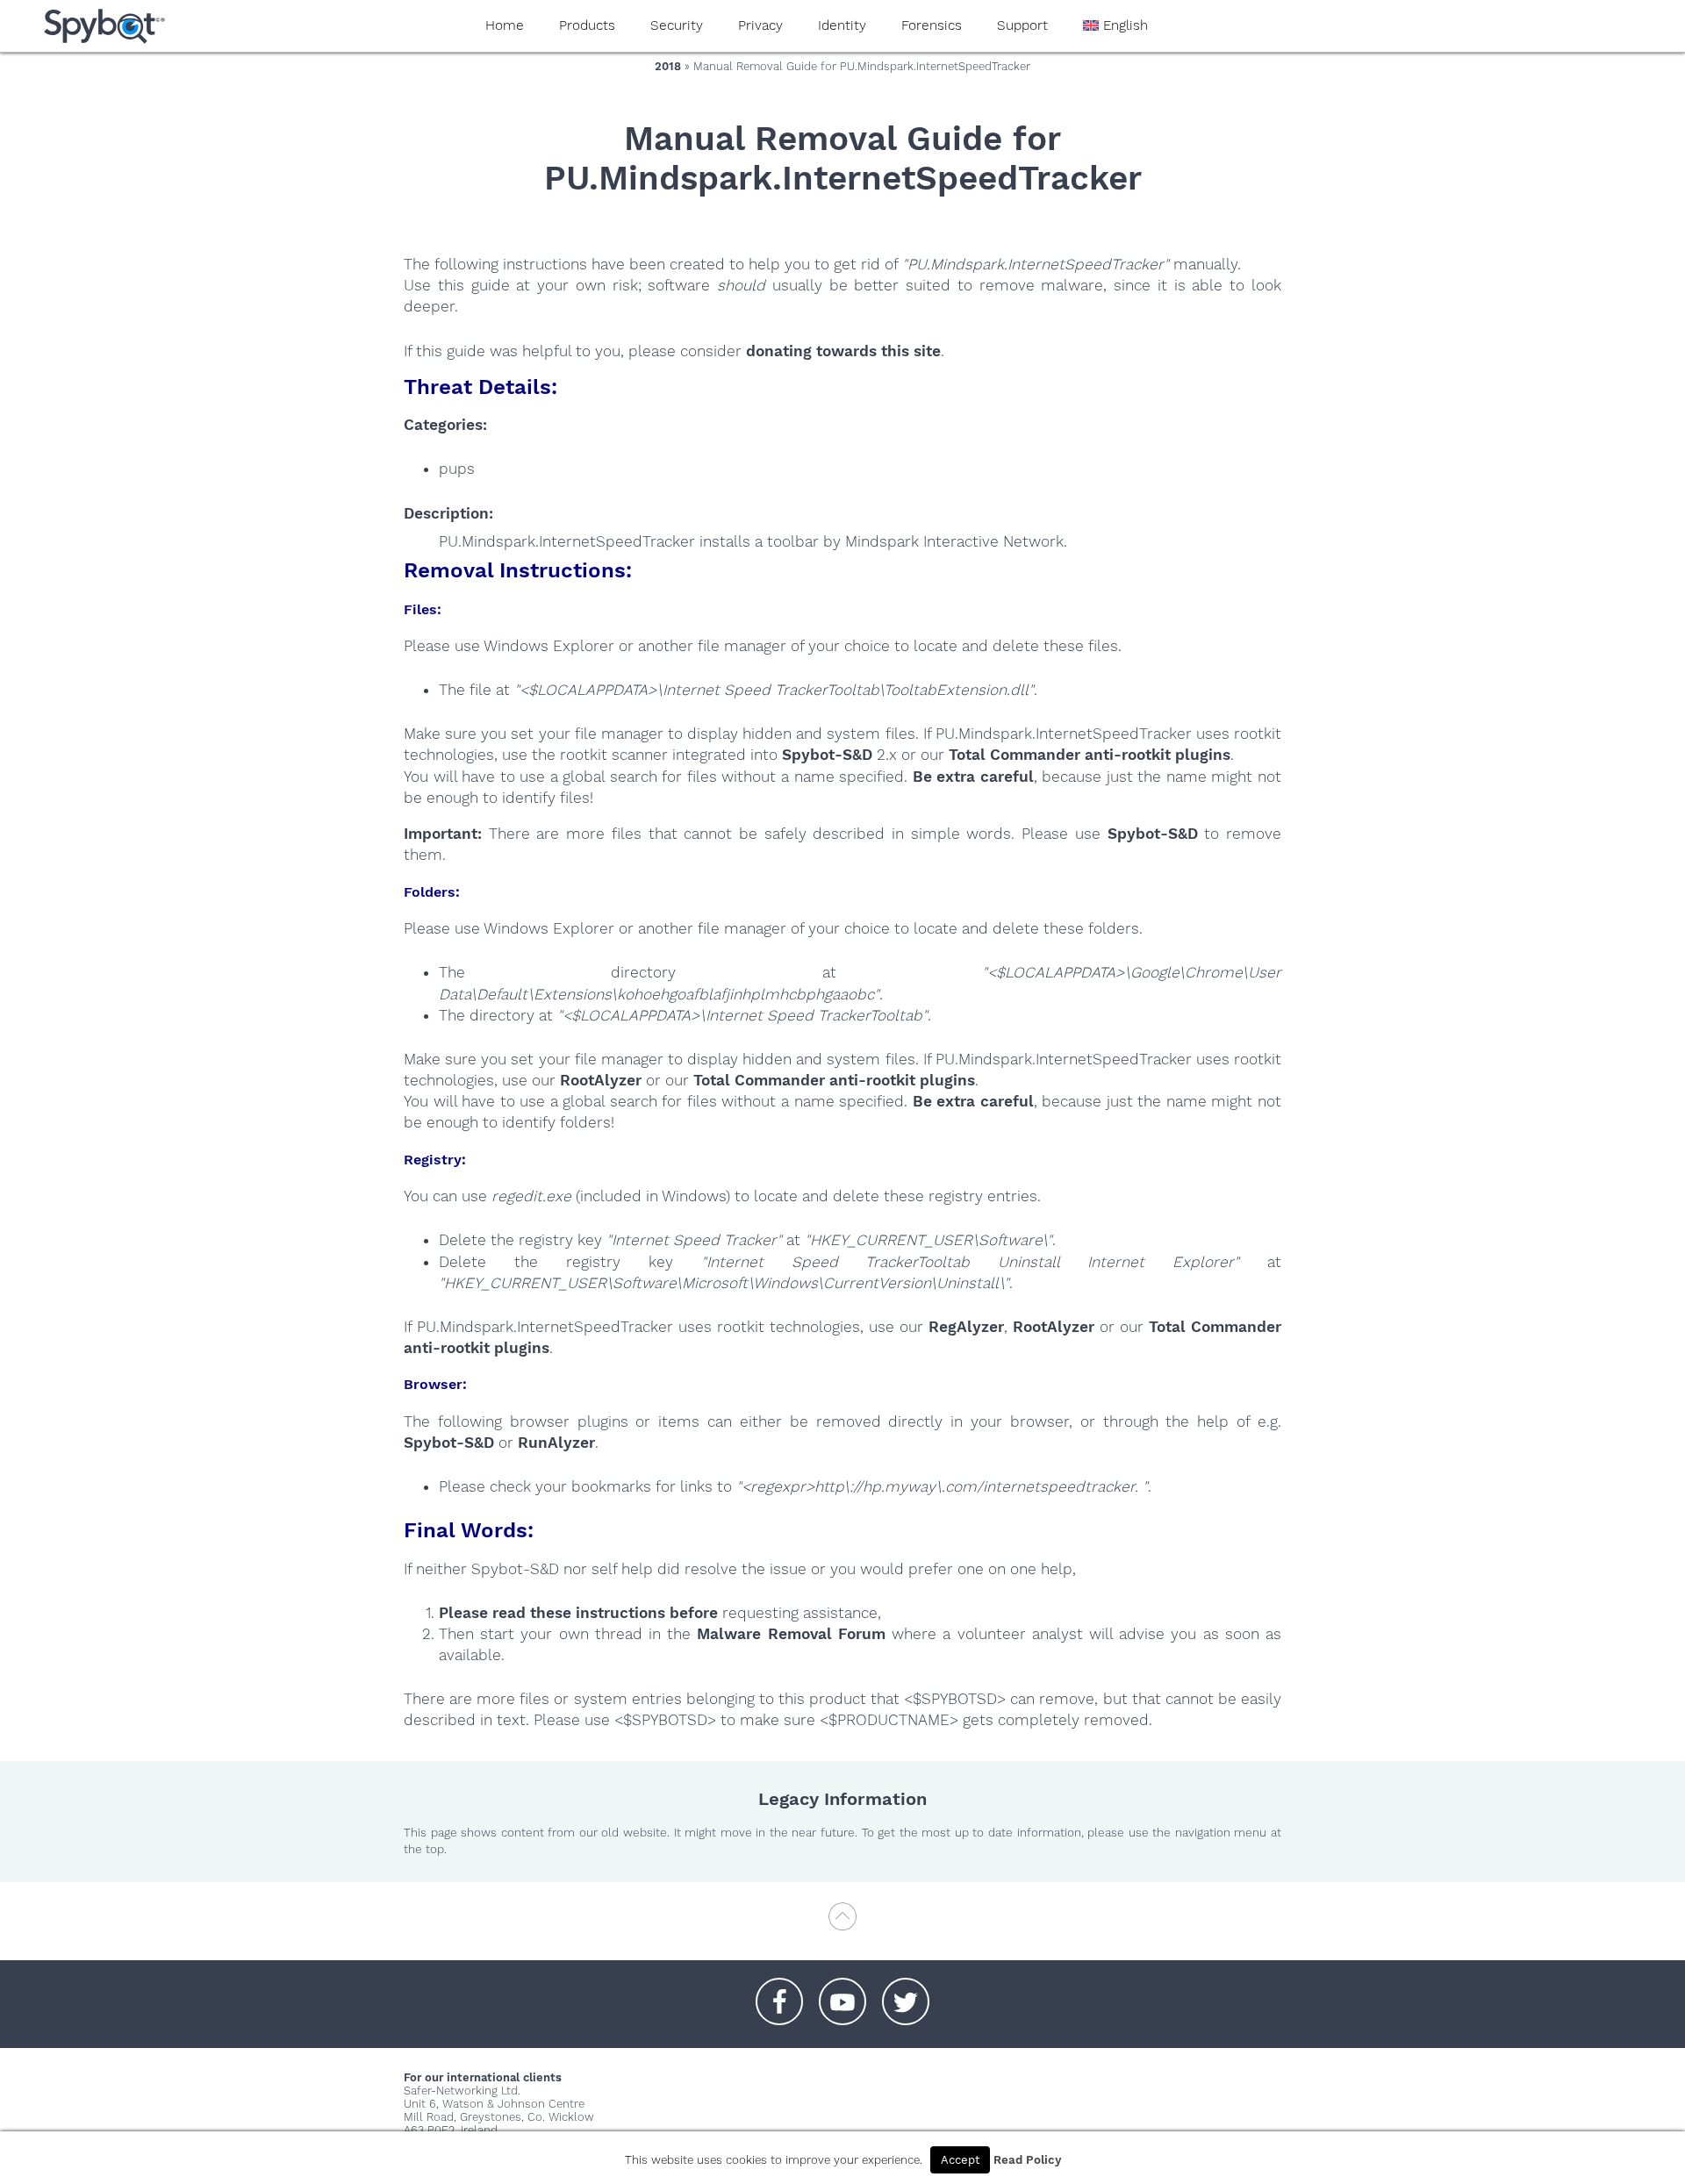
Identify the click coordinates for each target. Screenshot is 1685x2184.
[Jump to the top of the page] (842, 1925)
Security (677, 25)
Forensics (932, 25)
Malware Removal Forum (791, 1634)
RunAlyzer (556, 1443)
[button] (779, 1993)
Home (505, 25)
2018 (668, 66)
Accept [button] (960, 2160)
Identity (842, 25)
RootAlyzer (601, 1080)
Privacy (760, 25)
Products (587, 25)
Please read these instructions (552, 1613)
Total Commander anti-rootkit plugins (1090, 755)
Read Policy (1027, 2160)
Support (1022, 25)
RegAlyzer (966, 1327)
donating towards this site (843, 351)
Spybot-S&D (827, 755)
